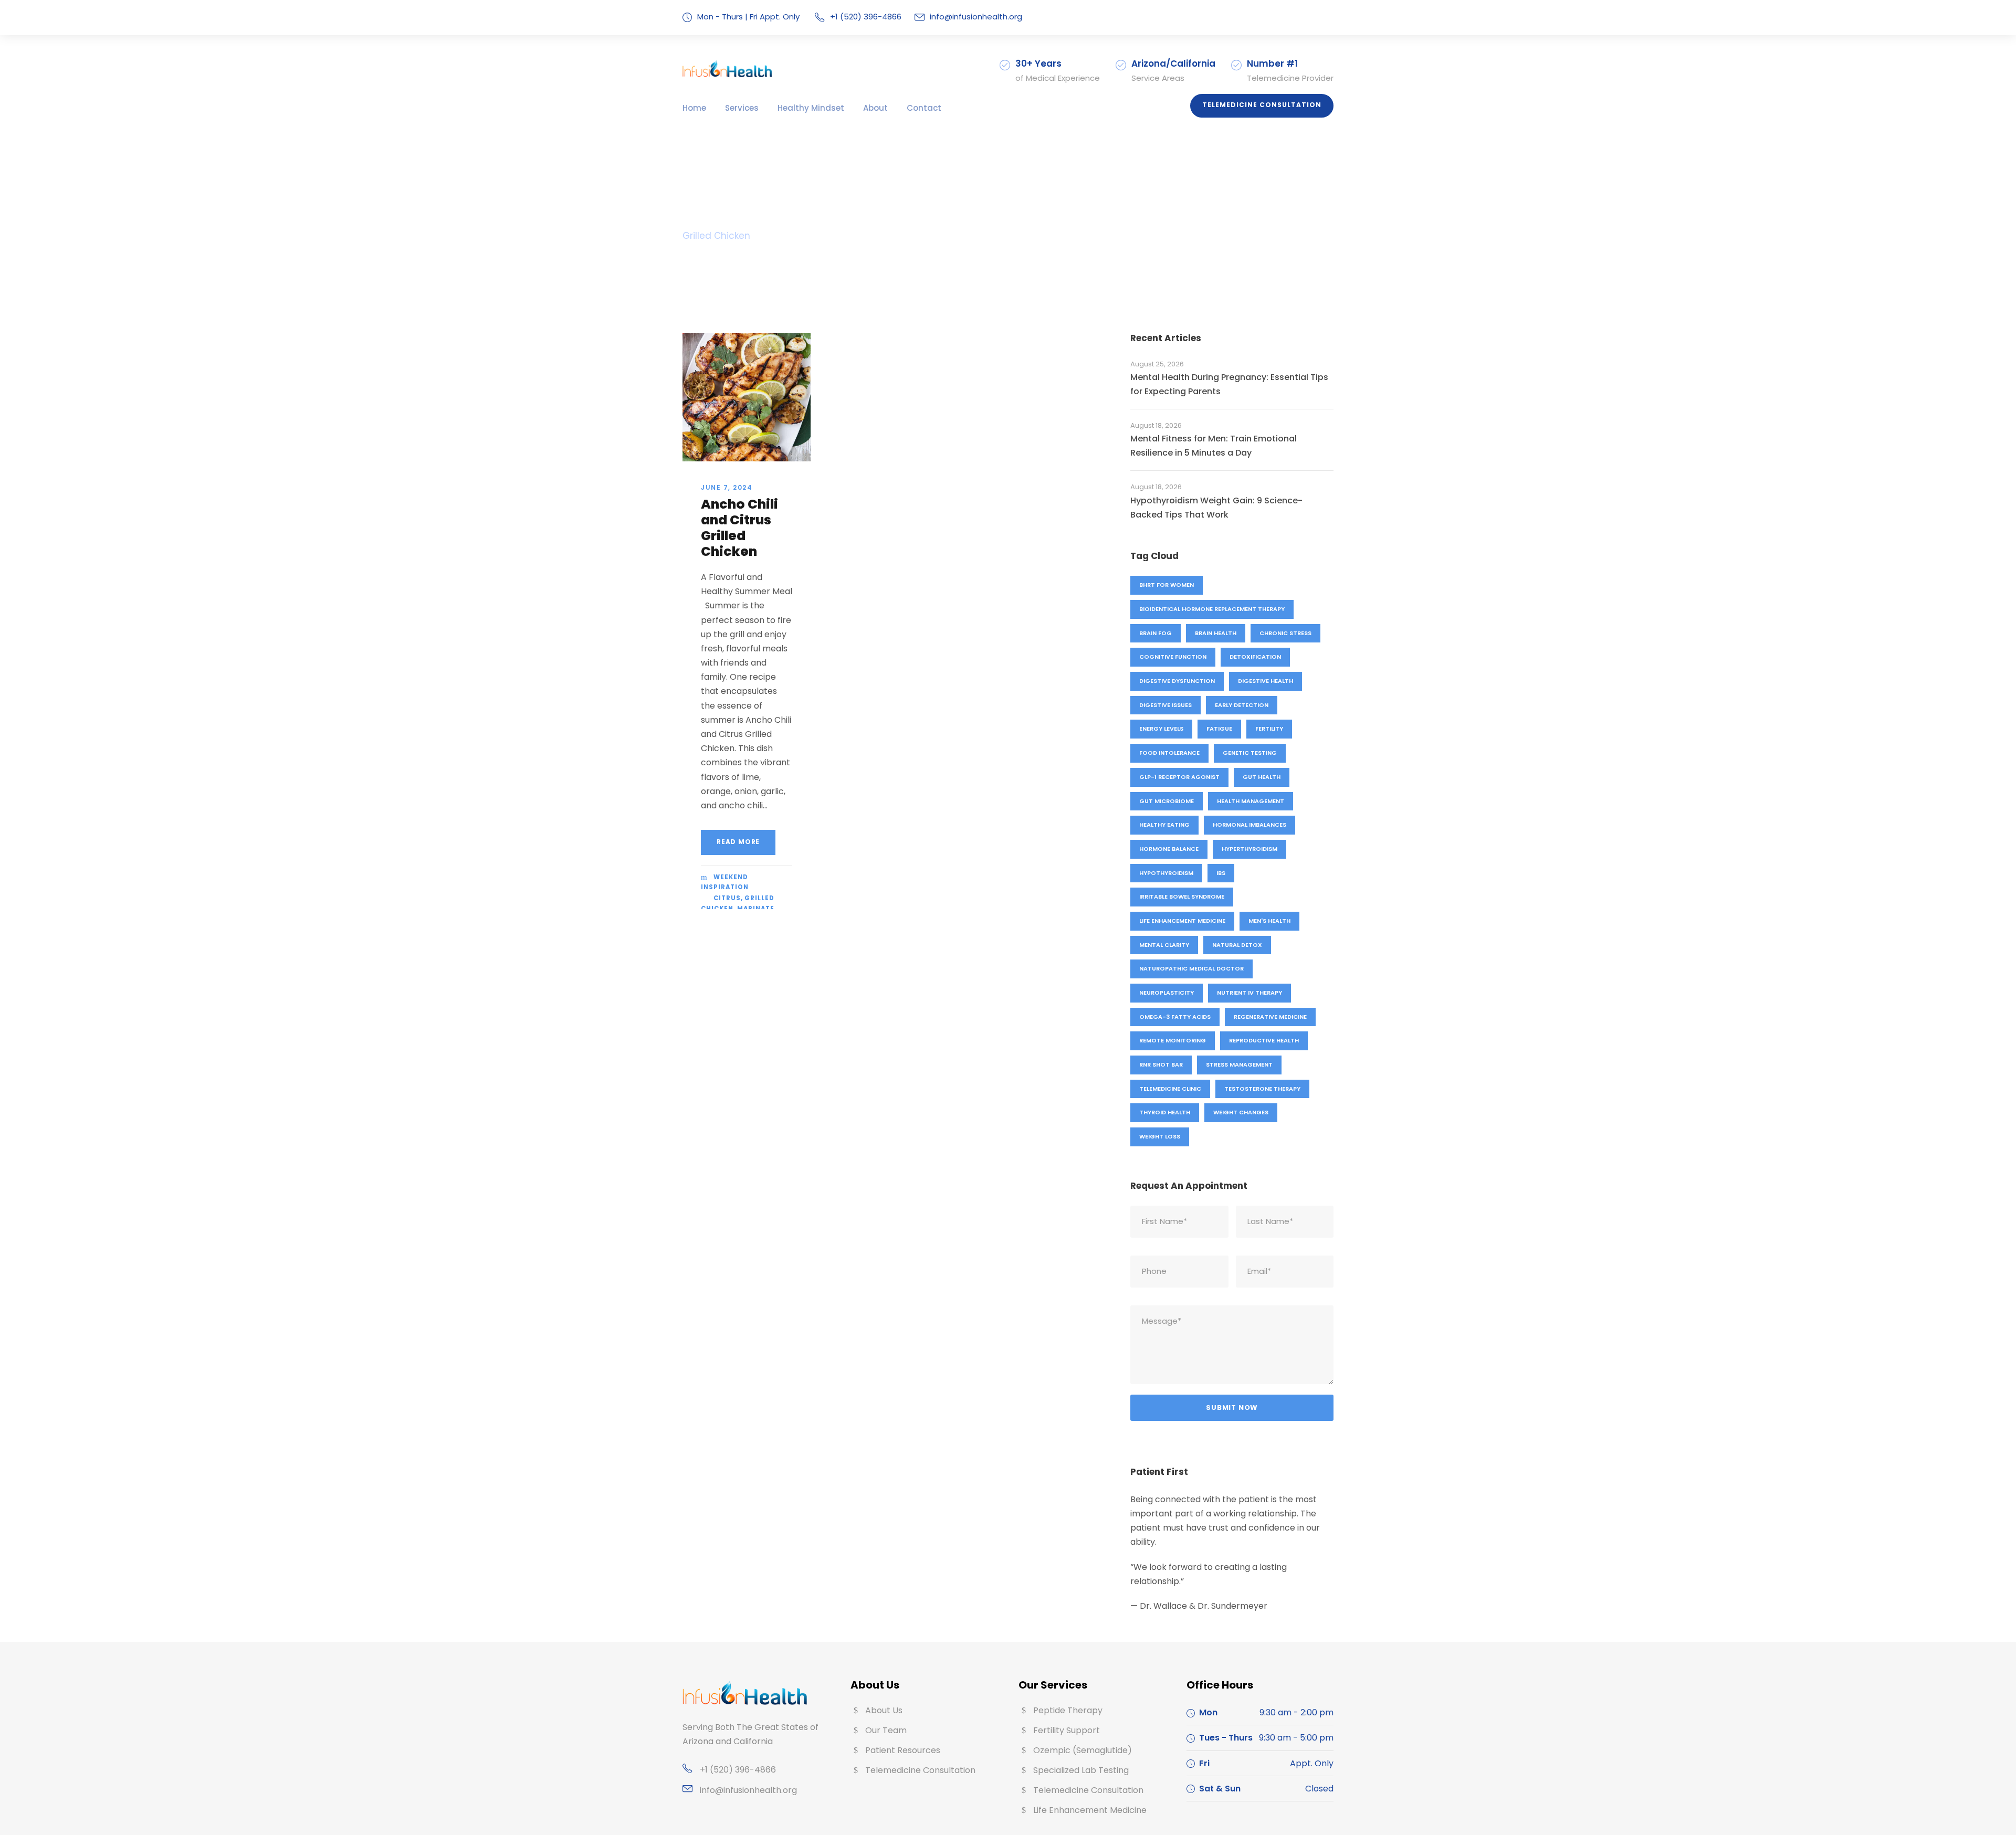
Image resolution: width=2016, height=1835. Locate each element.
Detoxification (1255, 657)
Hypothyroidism (1166, 873)
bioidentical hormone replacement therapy (1212, 609)
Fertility (1269, 729)
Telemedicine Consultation (1262, 105)
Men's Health (1269, 921)
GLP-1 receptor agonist (1179, 777)
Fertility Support (1067, 1730)
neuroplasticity (1167, 993)
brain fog (1156, 633)
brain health (1216, 633)
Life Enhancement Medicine (1182, 921)
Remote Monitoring (1173, 1040)
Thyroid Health (1165, 1112)
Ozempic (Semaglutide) (1083, 1750)
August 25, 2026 (1157, 364)
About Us (884, 1710)
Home (694, 108)
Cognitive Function (1173, 657)
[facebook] (1301, 17)
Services (742, 108)
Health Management (1251, 801)
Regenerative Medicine (1270, 1017)
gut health (1262, 777)
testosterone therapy (1262, 1089)
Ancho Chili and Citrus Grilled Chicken (739, 528)
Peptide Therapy (1068, 1710)
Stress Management (1239, 1064)
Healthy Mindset (811, 108)
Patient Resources (903, 1750)
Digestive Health (1266, 681)
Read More (738, 842)
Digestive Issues (1165, 705)
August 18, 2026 (1156, 425)
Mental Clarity (1164, 945)
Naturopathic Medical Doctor (1191, 968)
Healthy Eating (1164, 825)
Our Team (886, 1730)
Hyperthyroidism (1249, 849)
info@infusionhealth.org (976, 17)
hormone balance (1169, 849)
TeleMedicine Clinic (1170, 1089)
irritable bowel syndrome (1182, 897)
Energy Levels (1161, 729)
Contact (924, 108)
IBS (1221, 873)
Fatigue (1219, 729)
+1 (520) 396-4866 (738, 1770)
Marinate (756, 909)
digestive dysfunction (1177, 681)
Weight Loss (1160, 1136)
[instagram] (1330, 17)
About (875, 108)
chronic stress (1285, 633)
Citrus (727, 898)
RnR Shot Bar (1161, 1064)
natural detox (1237, 945)
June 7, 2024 (727, 487)
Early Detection (1242, 705)
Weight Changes (1241, 1112)
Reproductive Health (1264, 1040)
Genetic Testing (1250, 753)
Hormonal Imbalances (1249, 825)
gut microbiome (1167, 801)
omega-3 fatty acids (1175, 1017)
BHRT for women (1167, 585)
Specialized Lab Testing (1081, 1770)
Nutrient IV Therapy (1249, 993)
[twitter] (1316, 17)
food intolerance (1169, 753)
